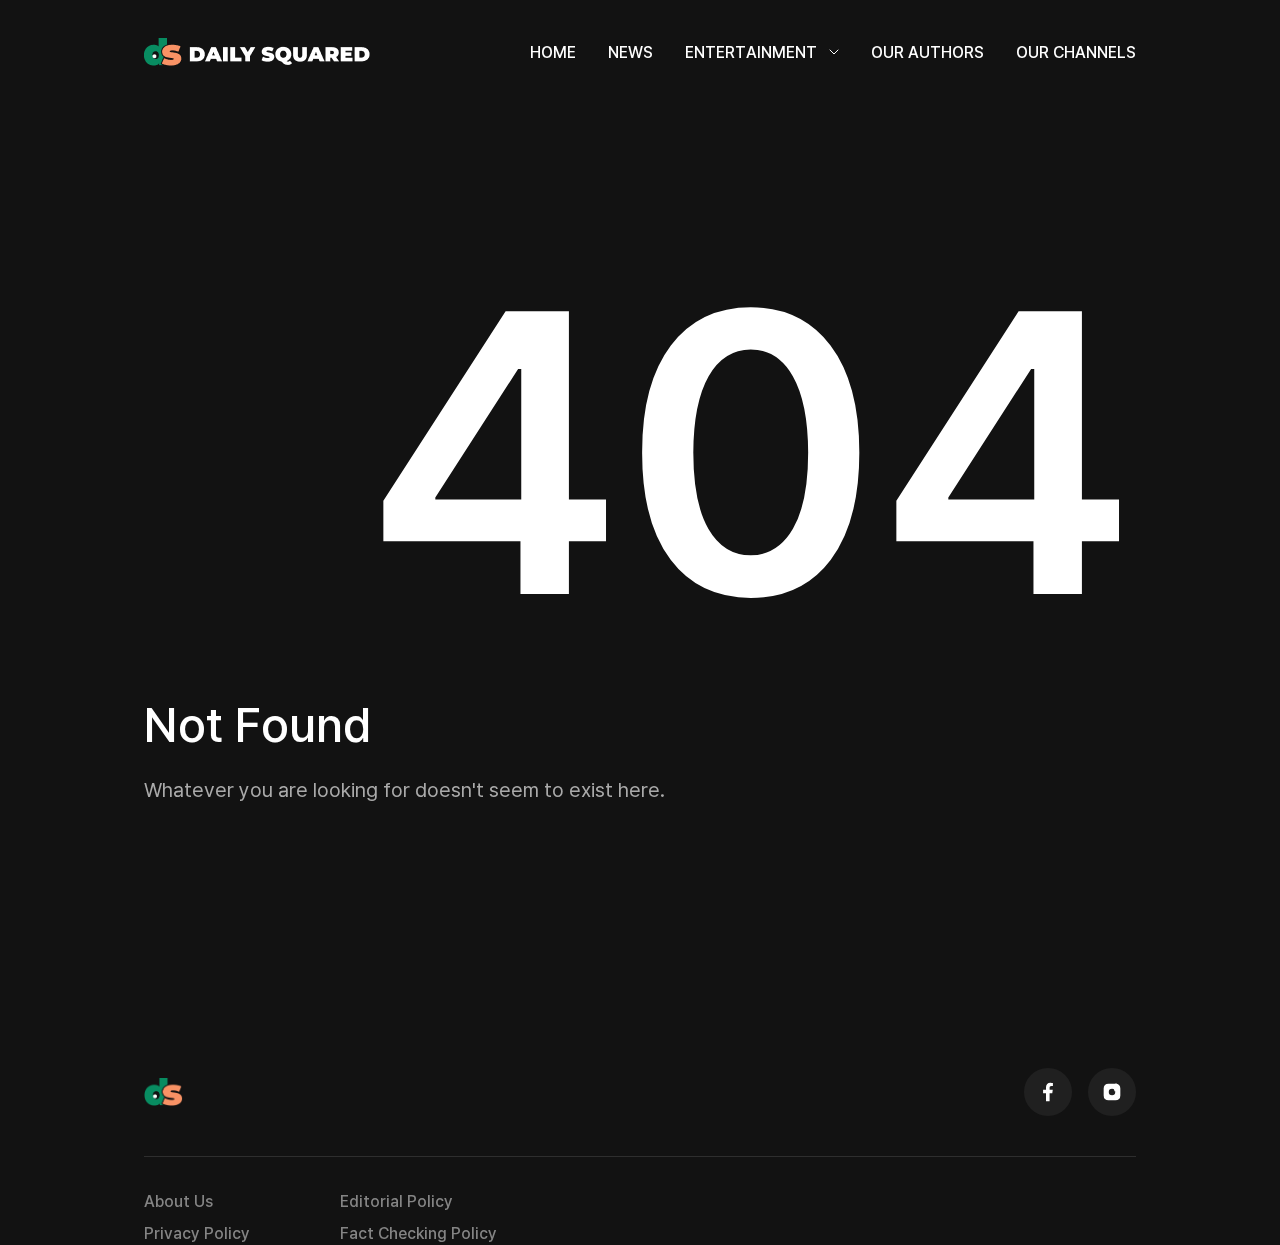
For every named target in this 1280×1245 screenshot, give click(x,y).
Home (553, 52)
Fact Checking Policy (418, 1233)
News (630, 52)
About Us (178, 1201)
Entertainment (751, 52)
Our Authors (927, 52)
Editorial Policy (396, 1201)
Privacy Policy (197, 1233)
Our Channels (1076, 52)
